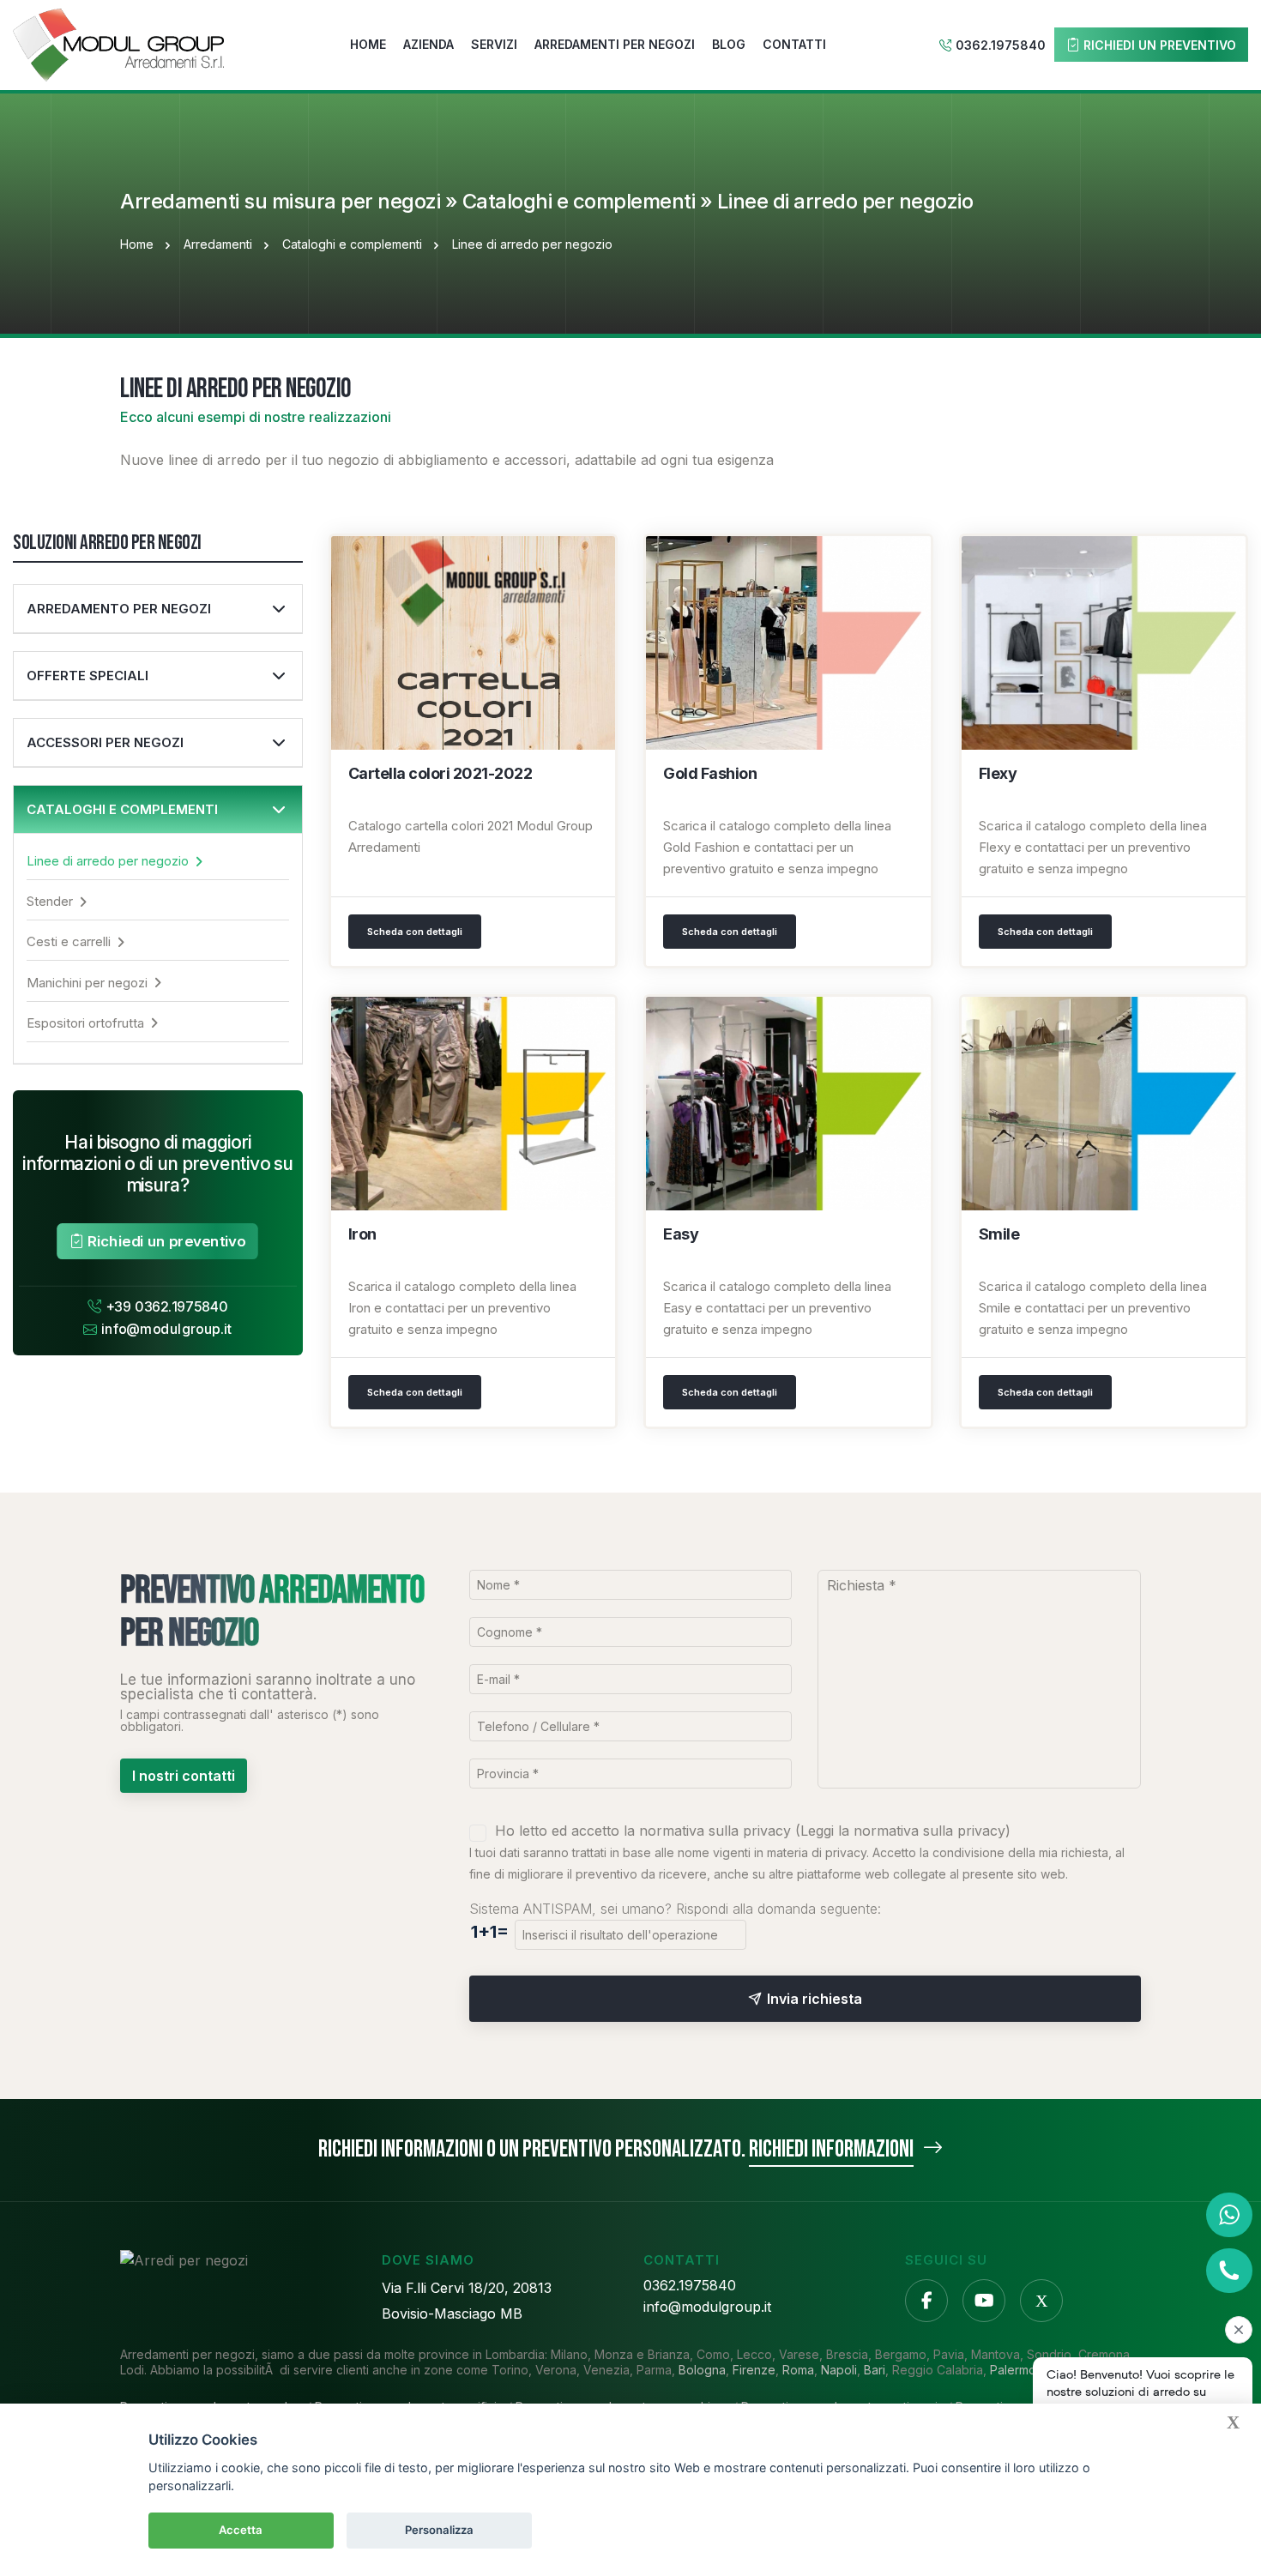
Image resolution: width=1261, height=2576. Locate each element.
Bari (875, 2370)
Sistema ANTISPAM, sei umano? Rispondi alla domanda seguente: (675, 1909)
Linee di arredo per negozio (108, 861)
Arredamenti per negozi (615, 44)
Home (368, 44)
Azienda (428, 44)
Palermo (1013, 2370)
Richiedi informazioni (831, 2149)
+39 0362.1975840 (167, 1307)
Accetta (241, 2530)
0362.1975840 (1001, 45)
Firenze (754, 2370)
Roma (798, 2370)
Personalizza (439, 2530)
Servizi (494, 44)
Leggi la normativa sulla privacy (903, 1831)
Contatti (794, 44)
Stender (50, 901)
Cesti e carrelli (69, 941)
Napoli (839, 2370)
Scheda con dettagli (415, 932)
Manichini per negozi (87, 983)
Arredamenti (218, 244)
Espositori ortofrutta (85, 1023)
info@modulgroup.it (167, 1330)
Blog (729, 44)
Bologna (702, 2370)
